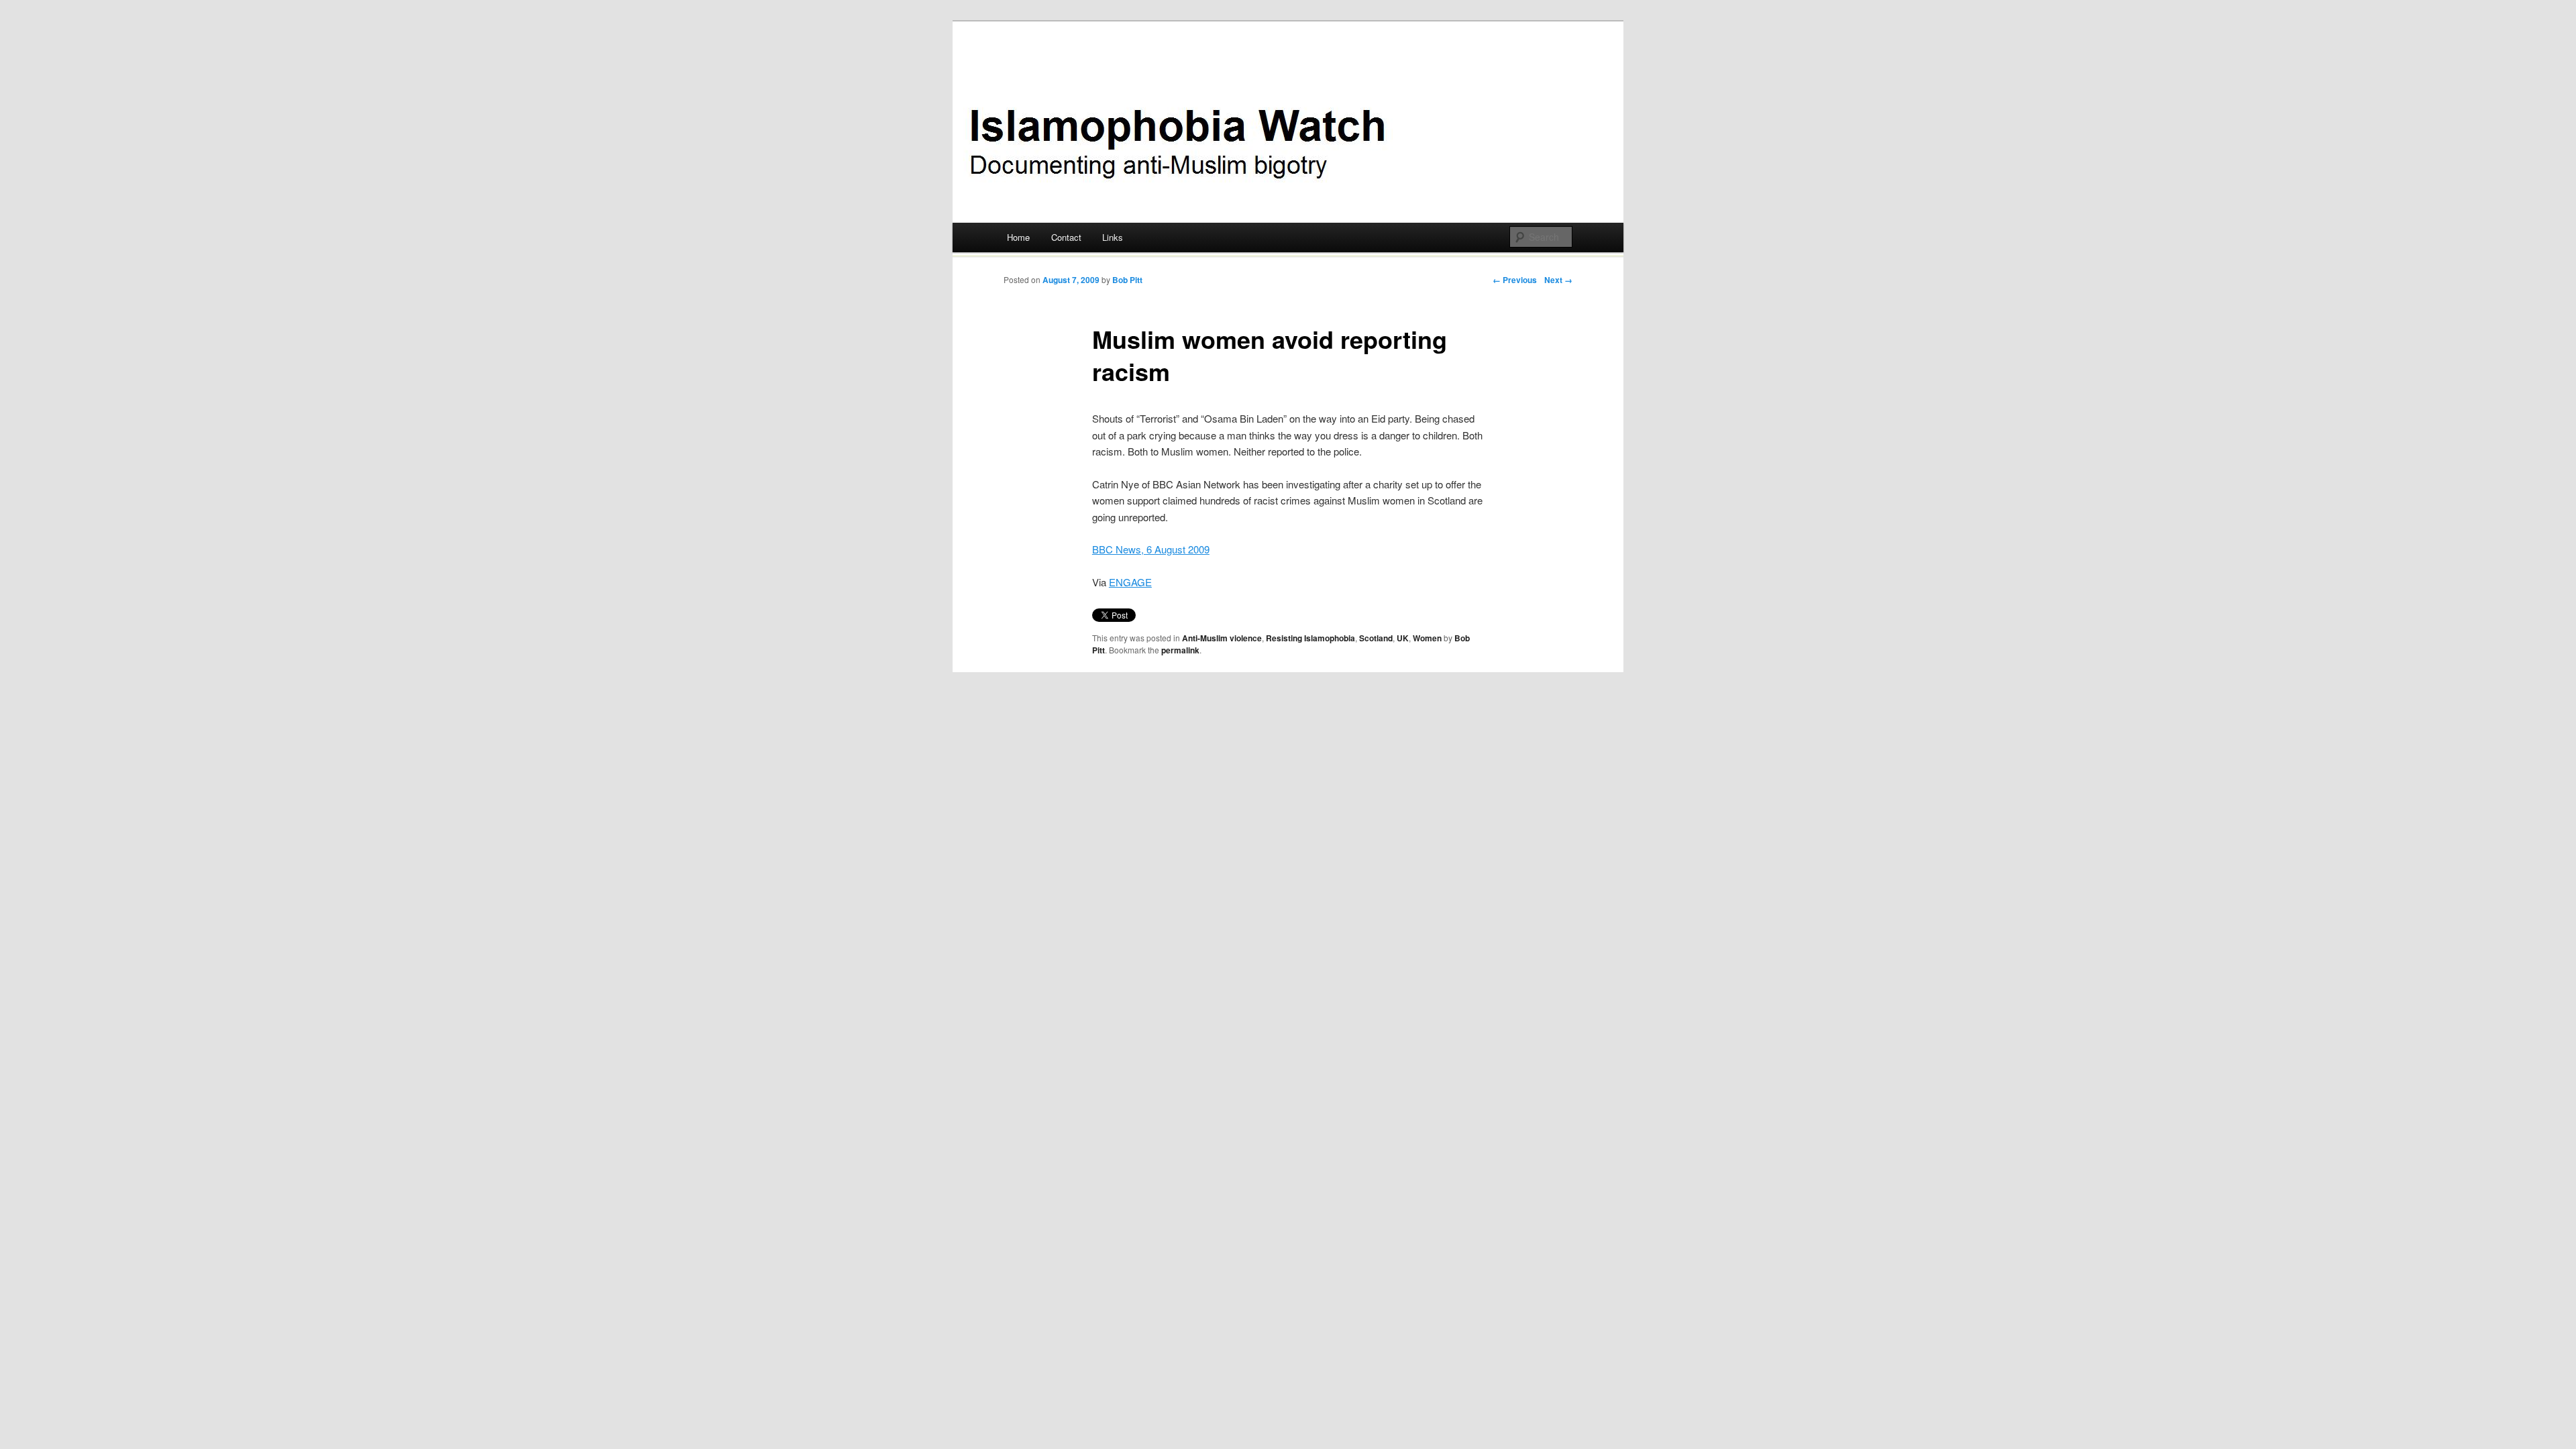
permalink (1180, 650)
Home (1018, 237)
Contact (1066, 237)
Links (1113, 237)
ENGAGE (1130, 582)
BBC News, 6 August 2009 (1151, 549)
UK (1403, 638)
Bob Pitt (1127, 280)
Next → (1558, 280)
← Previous (1515, 280)
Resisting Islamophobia (1310, 638)
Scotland (1376, 638)
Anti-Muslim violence (1222, 638)
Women (1427, 638)
